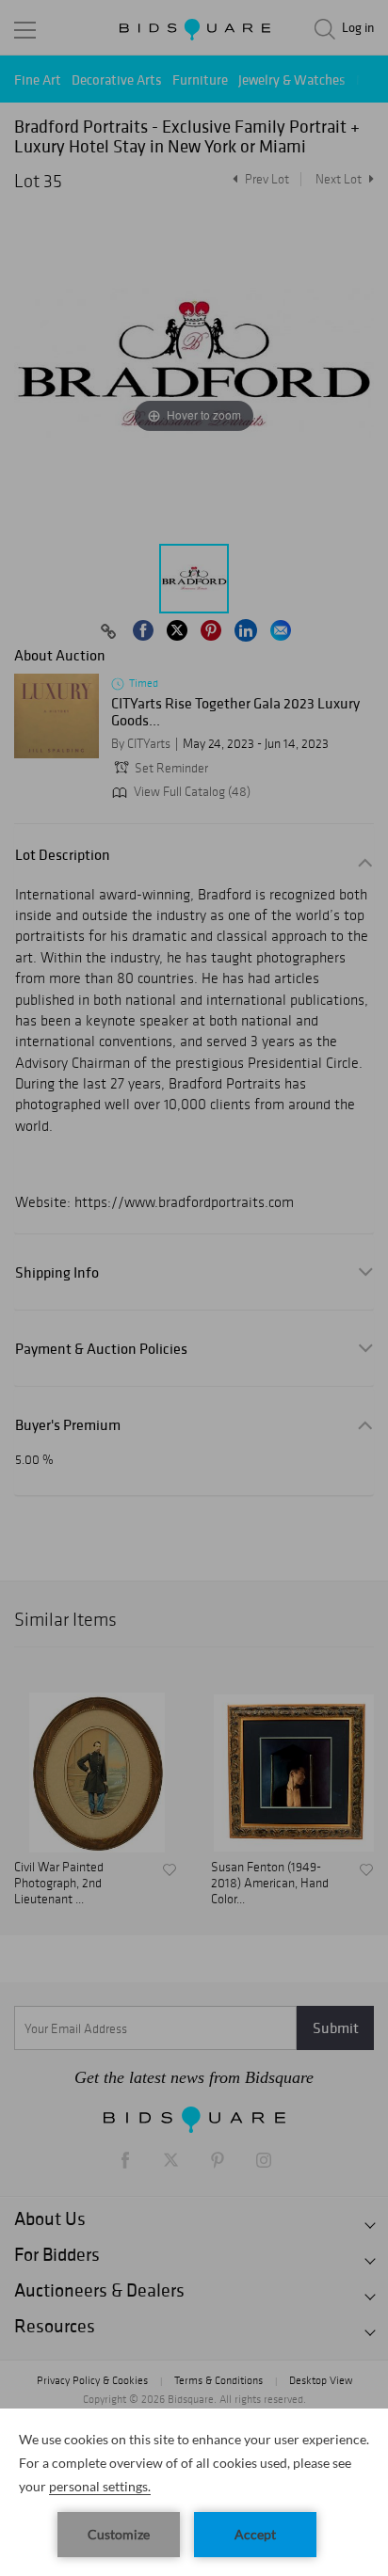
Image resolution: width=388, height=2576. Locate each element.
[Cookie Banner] (194, 2492)
